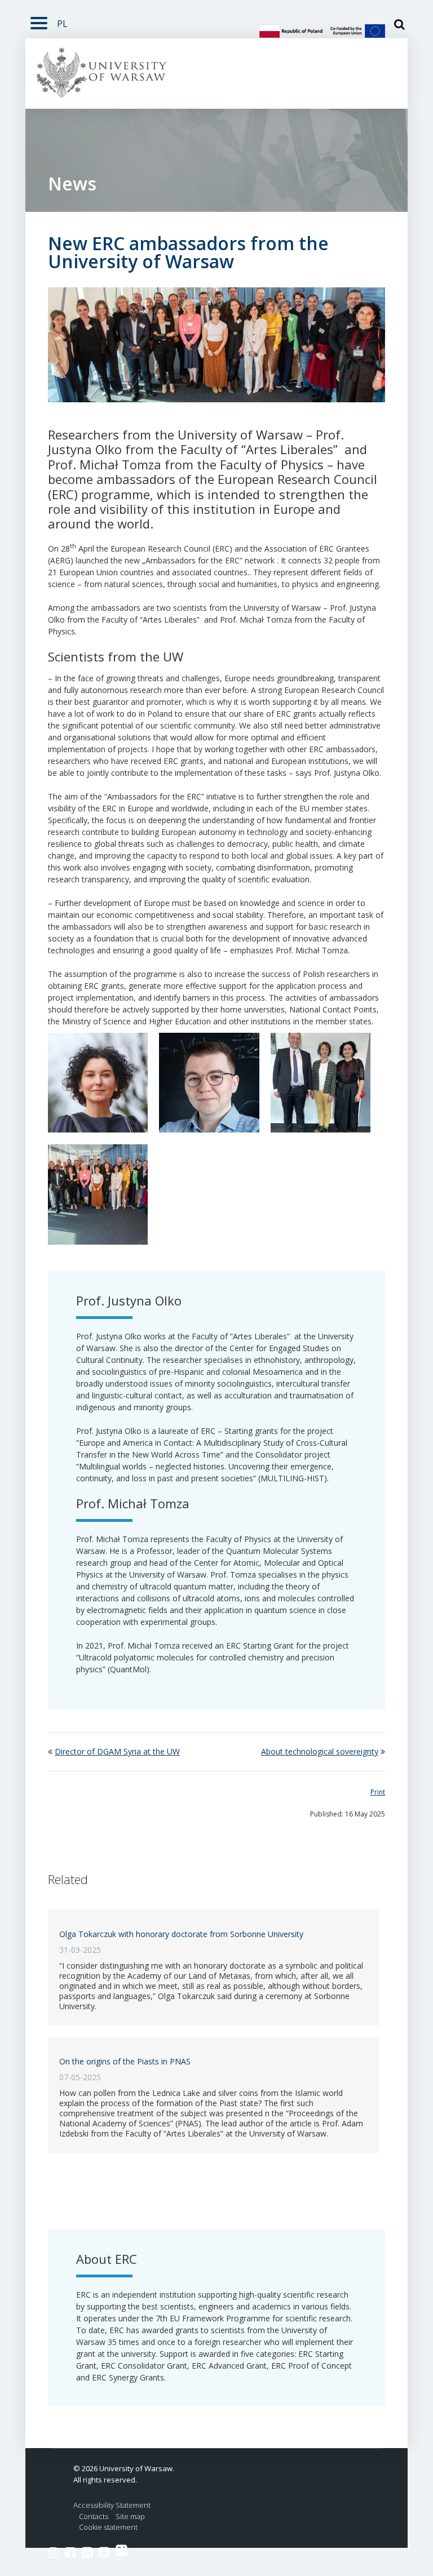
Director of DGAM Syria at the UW (117, 1751)
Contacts (94, 2517)
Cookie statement (108, 2527)
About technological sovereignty (320, 1751)
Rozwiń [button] (39, 21)
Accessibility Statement (112, 2505)
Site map (130, 2517)
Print (378, 1792)
